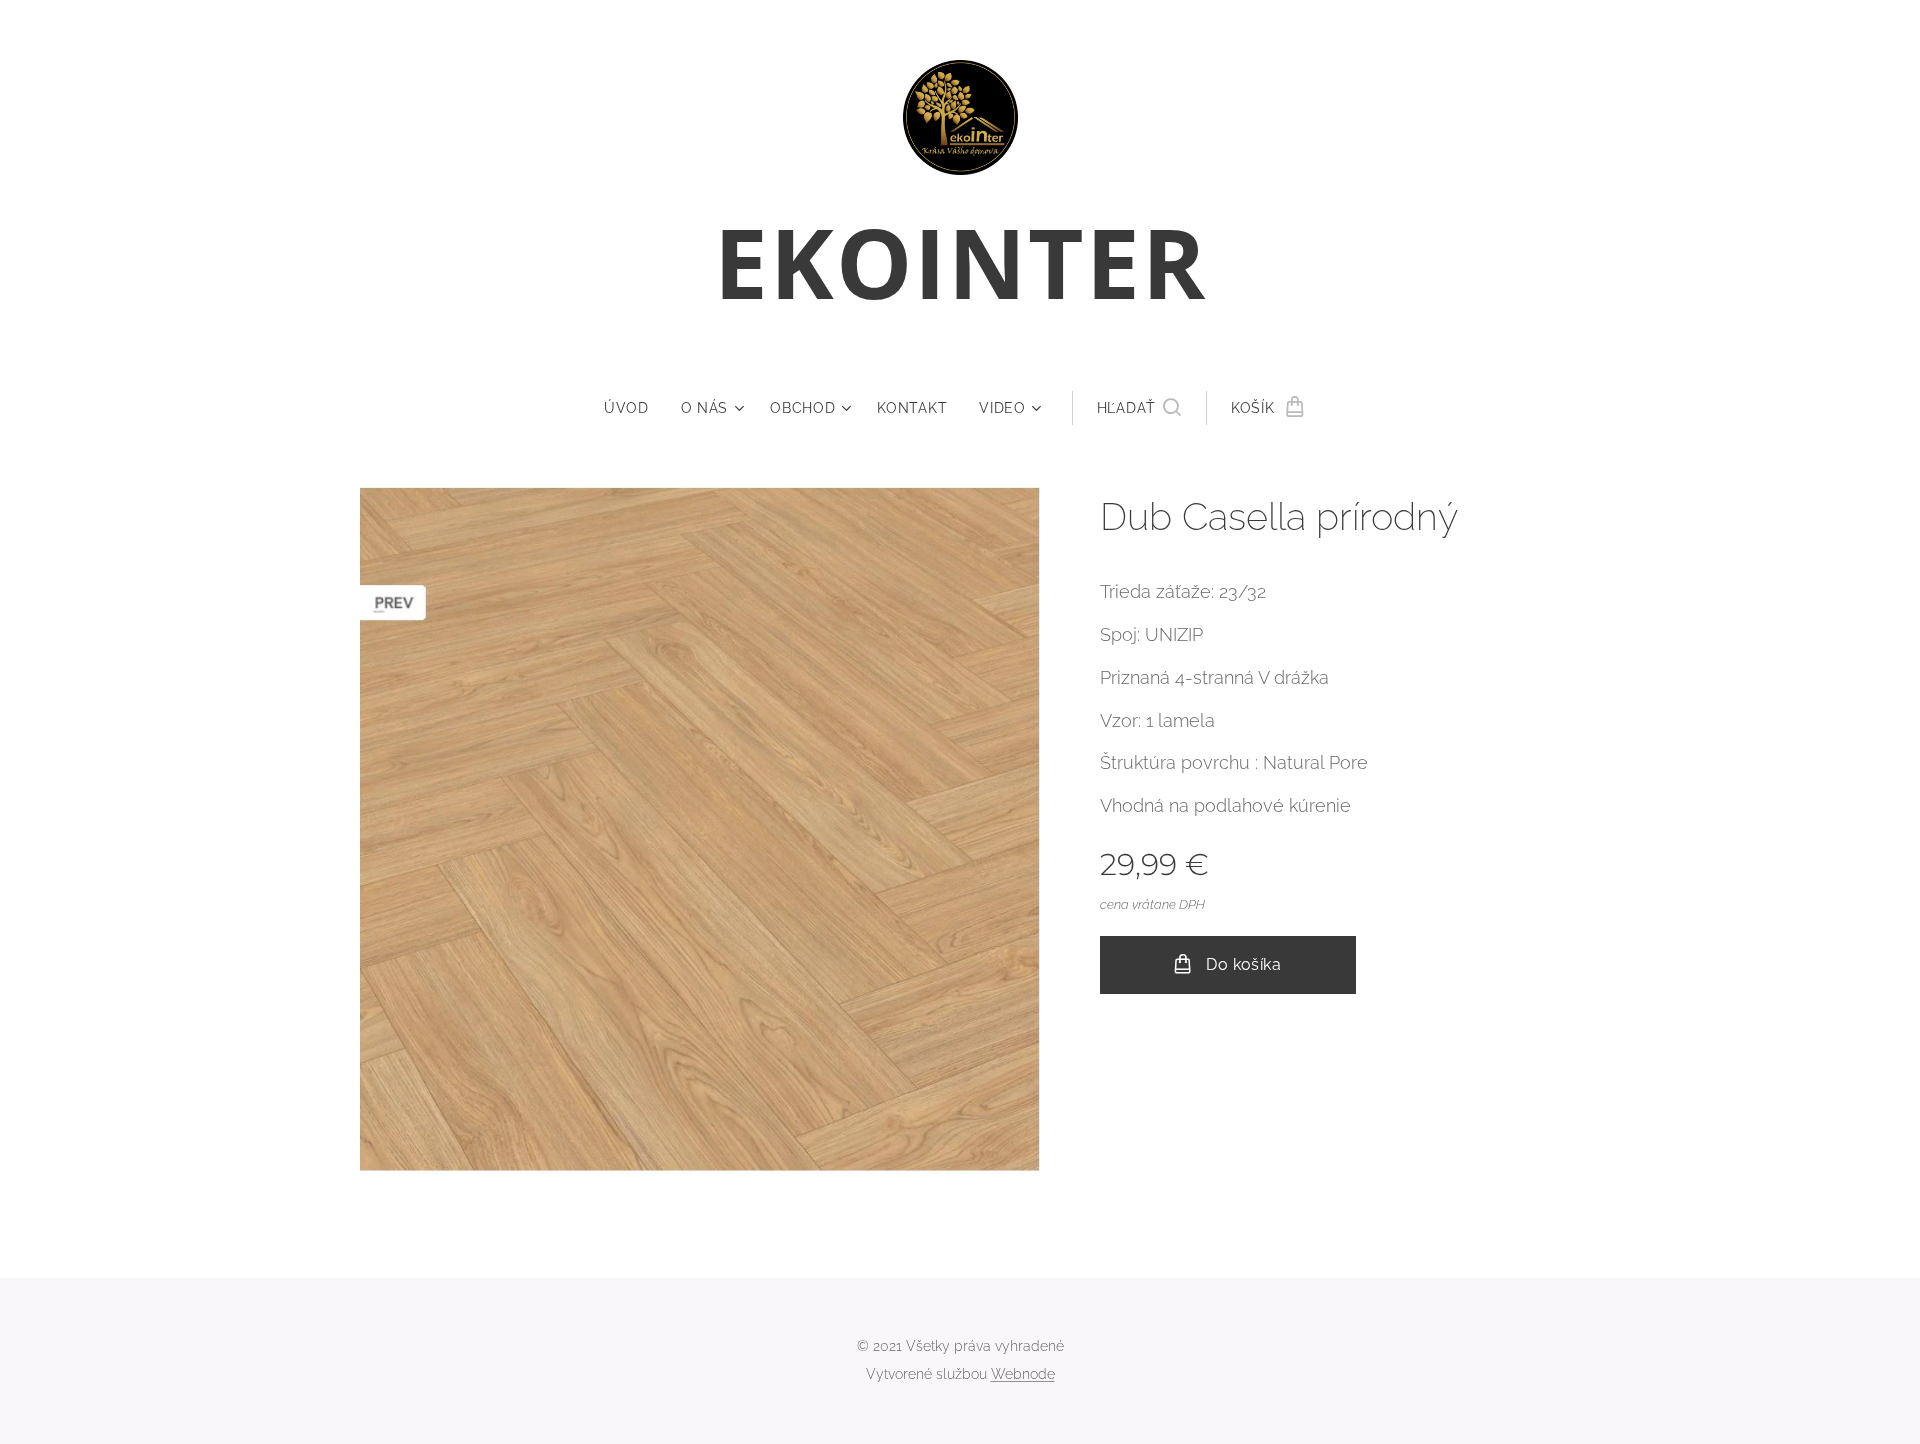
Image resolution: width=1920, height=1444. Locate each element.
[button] (1139, 408)
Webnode (1023, 1374)
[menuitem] (634, 408)
